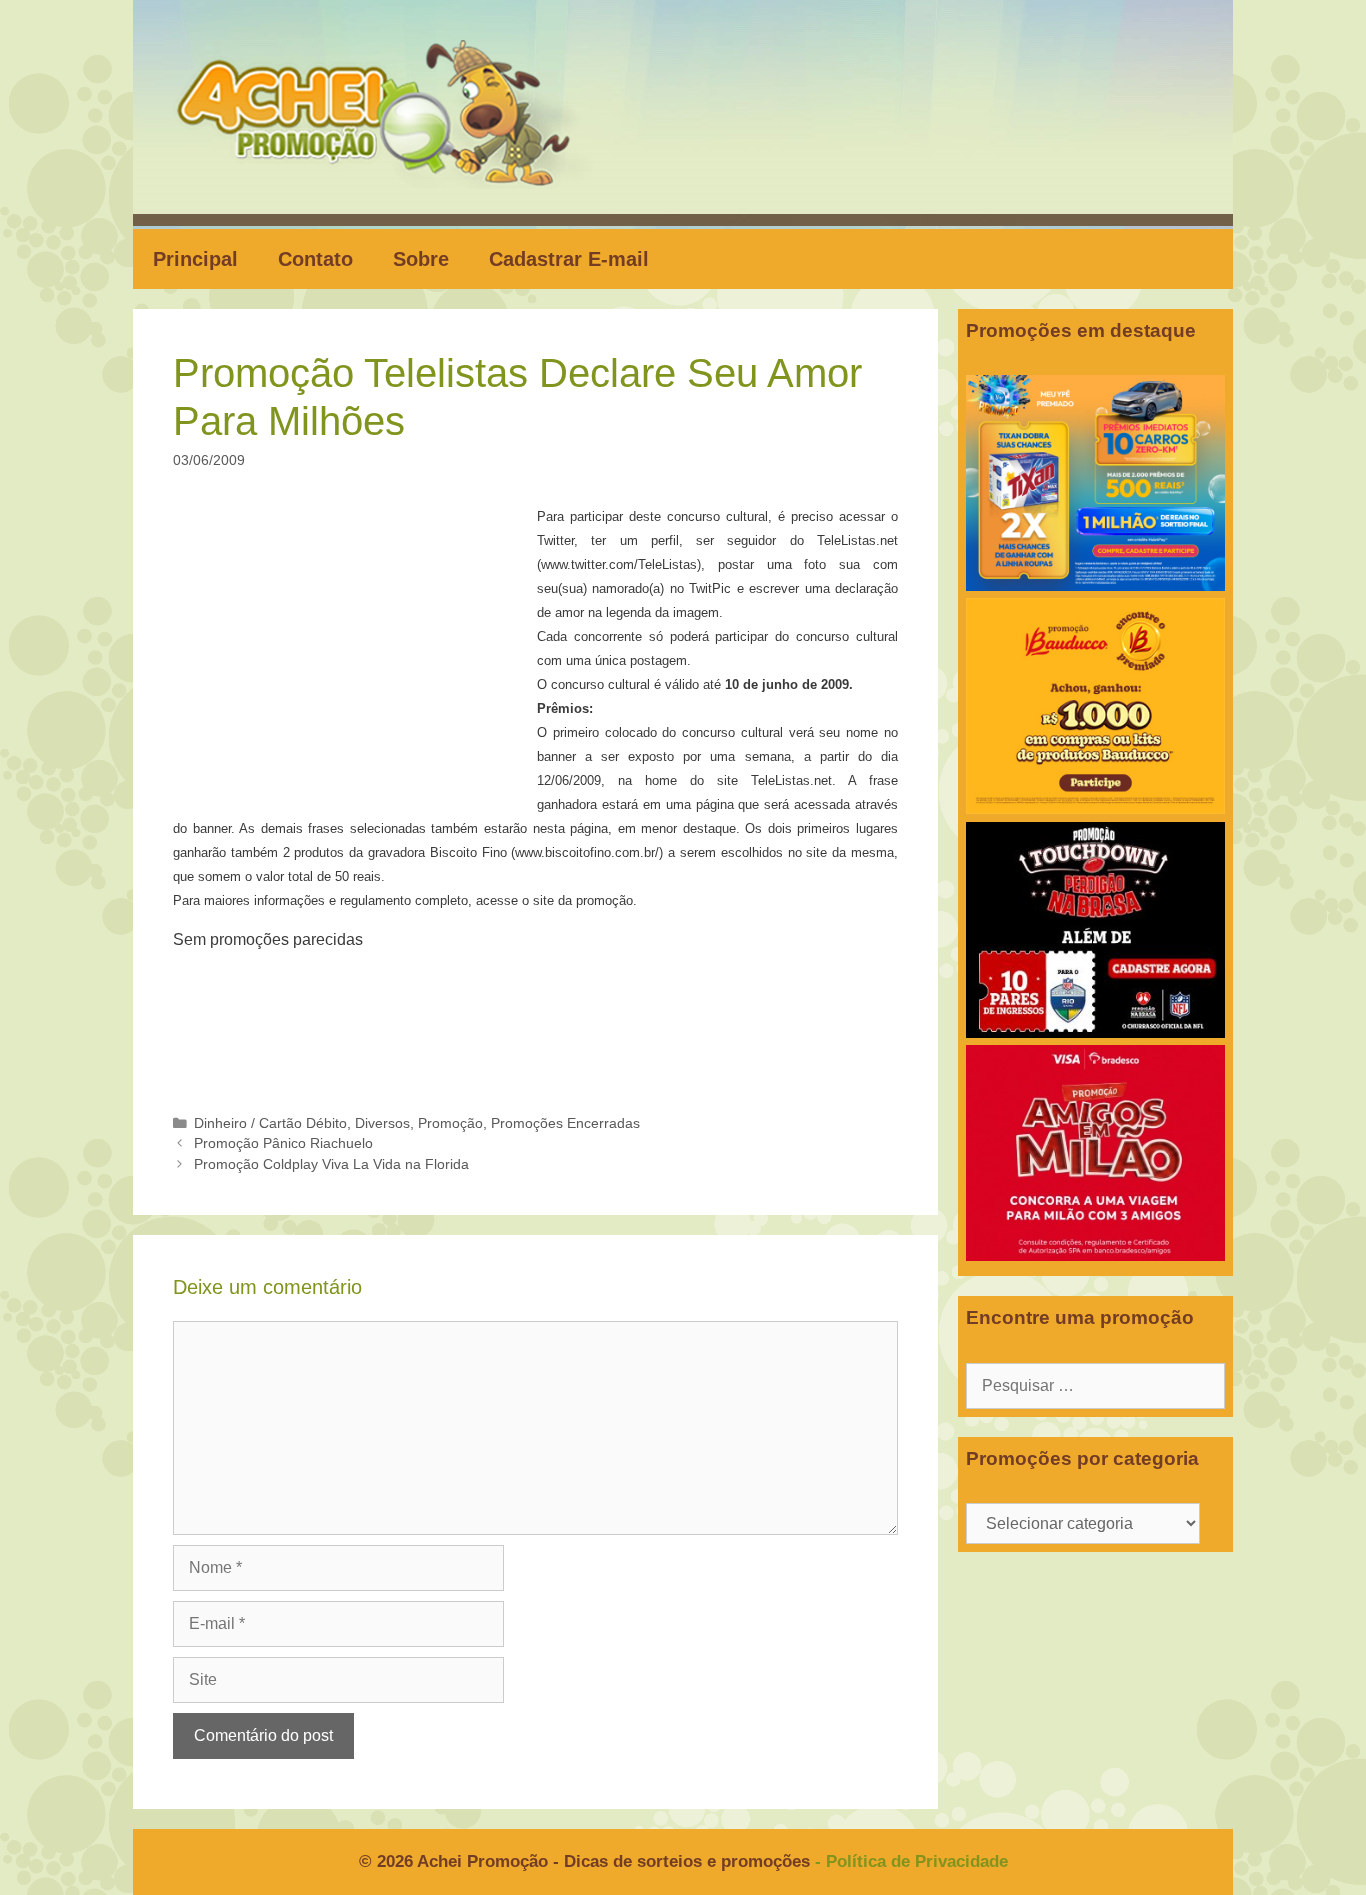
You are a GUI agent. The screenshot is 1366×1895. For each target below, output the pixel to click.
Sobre (421, 259)
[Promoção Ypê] (1095, 585)
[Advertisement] (361, 652)
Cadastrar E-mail (569, 259)
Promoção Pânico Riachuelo (283, 1143)
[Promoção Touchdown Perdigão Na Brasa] (1095, 1032)
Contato (315, 259)
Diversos (382, 1123)
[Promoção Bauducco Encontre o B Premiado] (1095, 808)
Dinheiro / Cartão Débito (270, 1123)
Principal (195, 259)
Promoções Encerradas (565, 1123)
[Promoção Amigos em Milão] (1095, 1255)
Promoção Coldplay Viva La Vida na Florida (331, 1164)
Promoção (450, 1123)
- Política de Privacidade (911, 1861)
